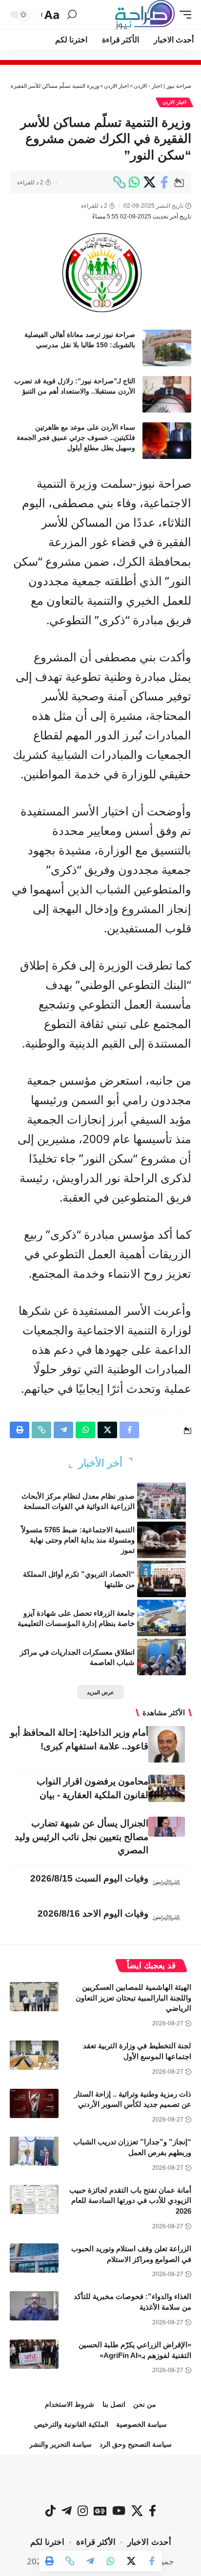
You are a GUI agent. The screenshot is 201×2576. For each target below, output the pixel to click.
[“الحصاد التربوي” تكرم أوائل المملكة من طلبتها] (161, 1579)
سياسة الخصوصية (141, 2424)
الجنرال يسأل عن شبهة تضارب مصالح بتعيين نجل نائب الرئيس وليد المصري (81, 1837)
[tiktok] (50, 2511)
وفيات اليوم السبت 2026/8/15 (89, 1878)
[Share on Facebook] (164, 182)
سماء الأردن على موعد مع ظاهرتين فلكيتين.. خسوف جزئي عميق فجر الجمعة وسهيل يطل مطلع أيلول (76, 437)
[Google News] (100, 2511)
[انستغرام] (83, 2511)
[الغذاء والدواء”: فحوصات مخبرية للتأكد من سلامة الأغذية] (34, 2306)
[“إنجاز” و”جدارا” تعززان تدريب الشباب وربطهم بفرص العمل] (34, 2151)
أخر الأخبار (100, 1463)
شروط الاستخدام (70, 2404)
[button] (183, 15)
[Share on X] (149, 182)
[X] (137, 2511)
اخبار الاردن (174, 102)
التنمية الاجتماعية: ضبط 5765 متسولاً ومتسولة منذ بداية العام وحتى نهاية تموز (78, 1540)
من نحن (145, 2404)
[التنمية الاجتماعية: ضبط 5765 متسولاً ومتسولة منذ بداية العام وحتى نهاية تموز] (161, 1540)
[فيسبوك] (152, 2511)
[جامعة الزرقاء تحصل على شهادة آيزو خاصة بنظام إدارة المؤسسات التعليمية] (161, 1618)
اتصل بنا (114, 2404)
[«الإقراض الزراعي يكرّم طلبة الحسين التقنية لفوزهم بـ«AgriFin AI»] (34, 2354)
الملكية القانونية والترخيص (71, 2424)
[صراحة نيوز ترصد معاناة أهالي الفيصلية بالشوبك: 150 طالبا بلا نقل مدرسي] (167, 348)
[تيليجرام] (67, 2511)
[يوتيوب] (119, 2511)
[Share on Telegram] (90, 2561)
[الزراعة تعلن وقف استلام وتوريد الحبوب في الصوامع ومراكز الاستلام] (34, 2258)
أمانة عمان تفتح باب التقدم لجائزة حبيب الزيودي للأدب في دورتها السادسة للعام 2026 (130, 2201)
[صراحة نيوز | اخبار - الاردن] (145, 15)
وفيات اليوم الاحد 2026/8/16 (93, 1913)
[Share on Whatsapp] (134, 182)
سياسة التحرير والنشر (60, 2444)
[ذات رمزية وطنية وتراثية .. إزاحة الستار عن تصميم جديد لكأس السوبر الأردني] (34, 2103)
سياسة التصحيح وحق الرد (136, 2444)
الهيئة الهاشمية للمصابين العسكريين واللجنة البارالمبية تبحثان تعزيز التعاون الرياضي (133, 1998)
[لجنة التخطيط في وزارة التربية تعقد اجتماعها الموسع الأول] (34, 2055)
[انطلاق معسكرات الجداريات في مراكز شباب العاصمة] (161, 1657)
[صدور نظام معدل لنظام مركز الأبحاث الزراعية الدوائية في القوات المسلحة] (161, 1501)
